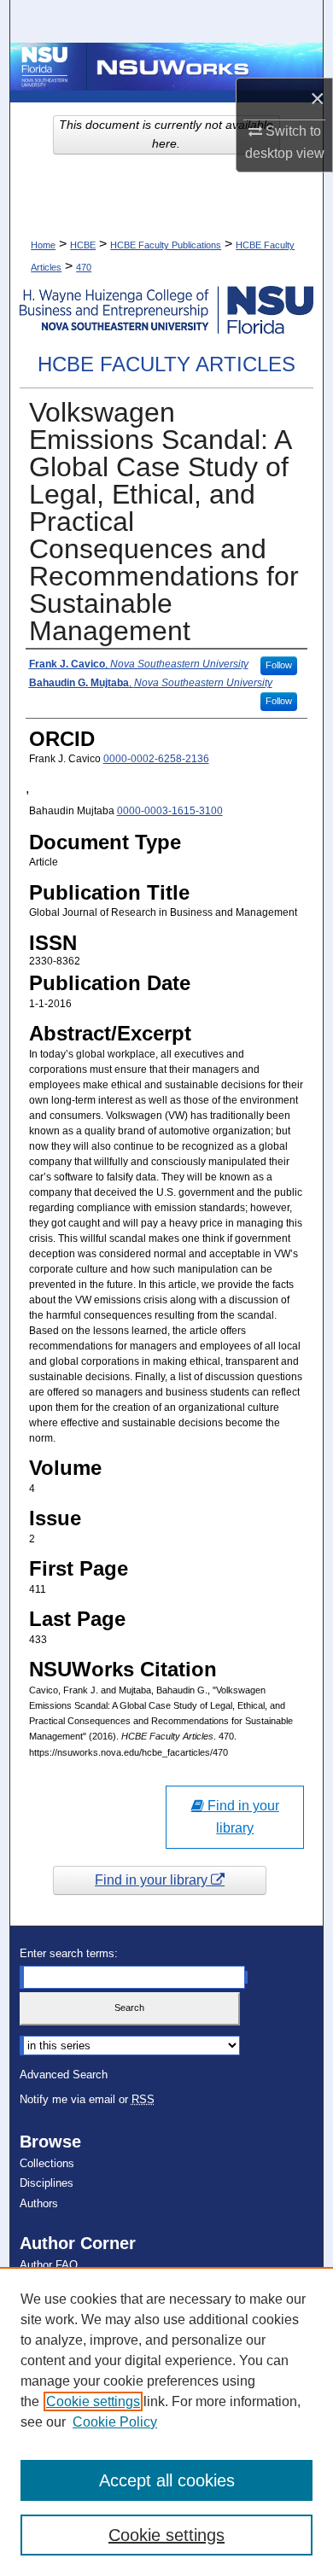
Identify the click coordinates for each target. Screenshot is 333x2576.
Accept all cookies (167, 2480)
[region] (166, 2422)
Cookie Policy (115, 2422)
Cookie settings (93, 2401)
